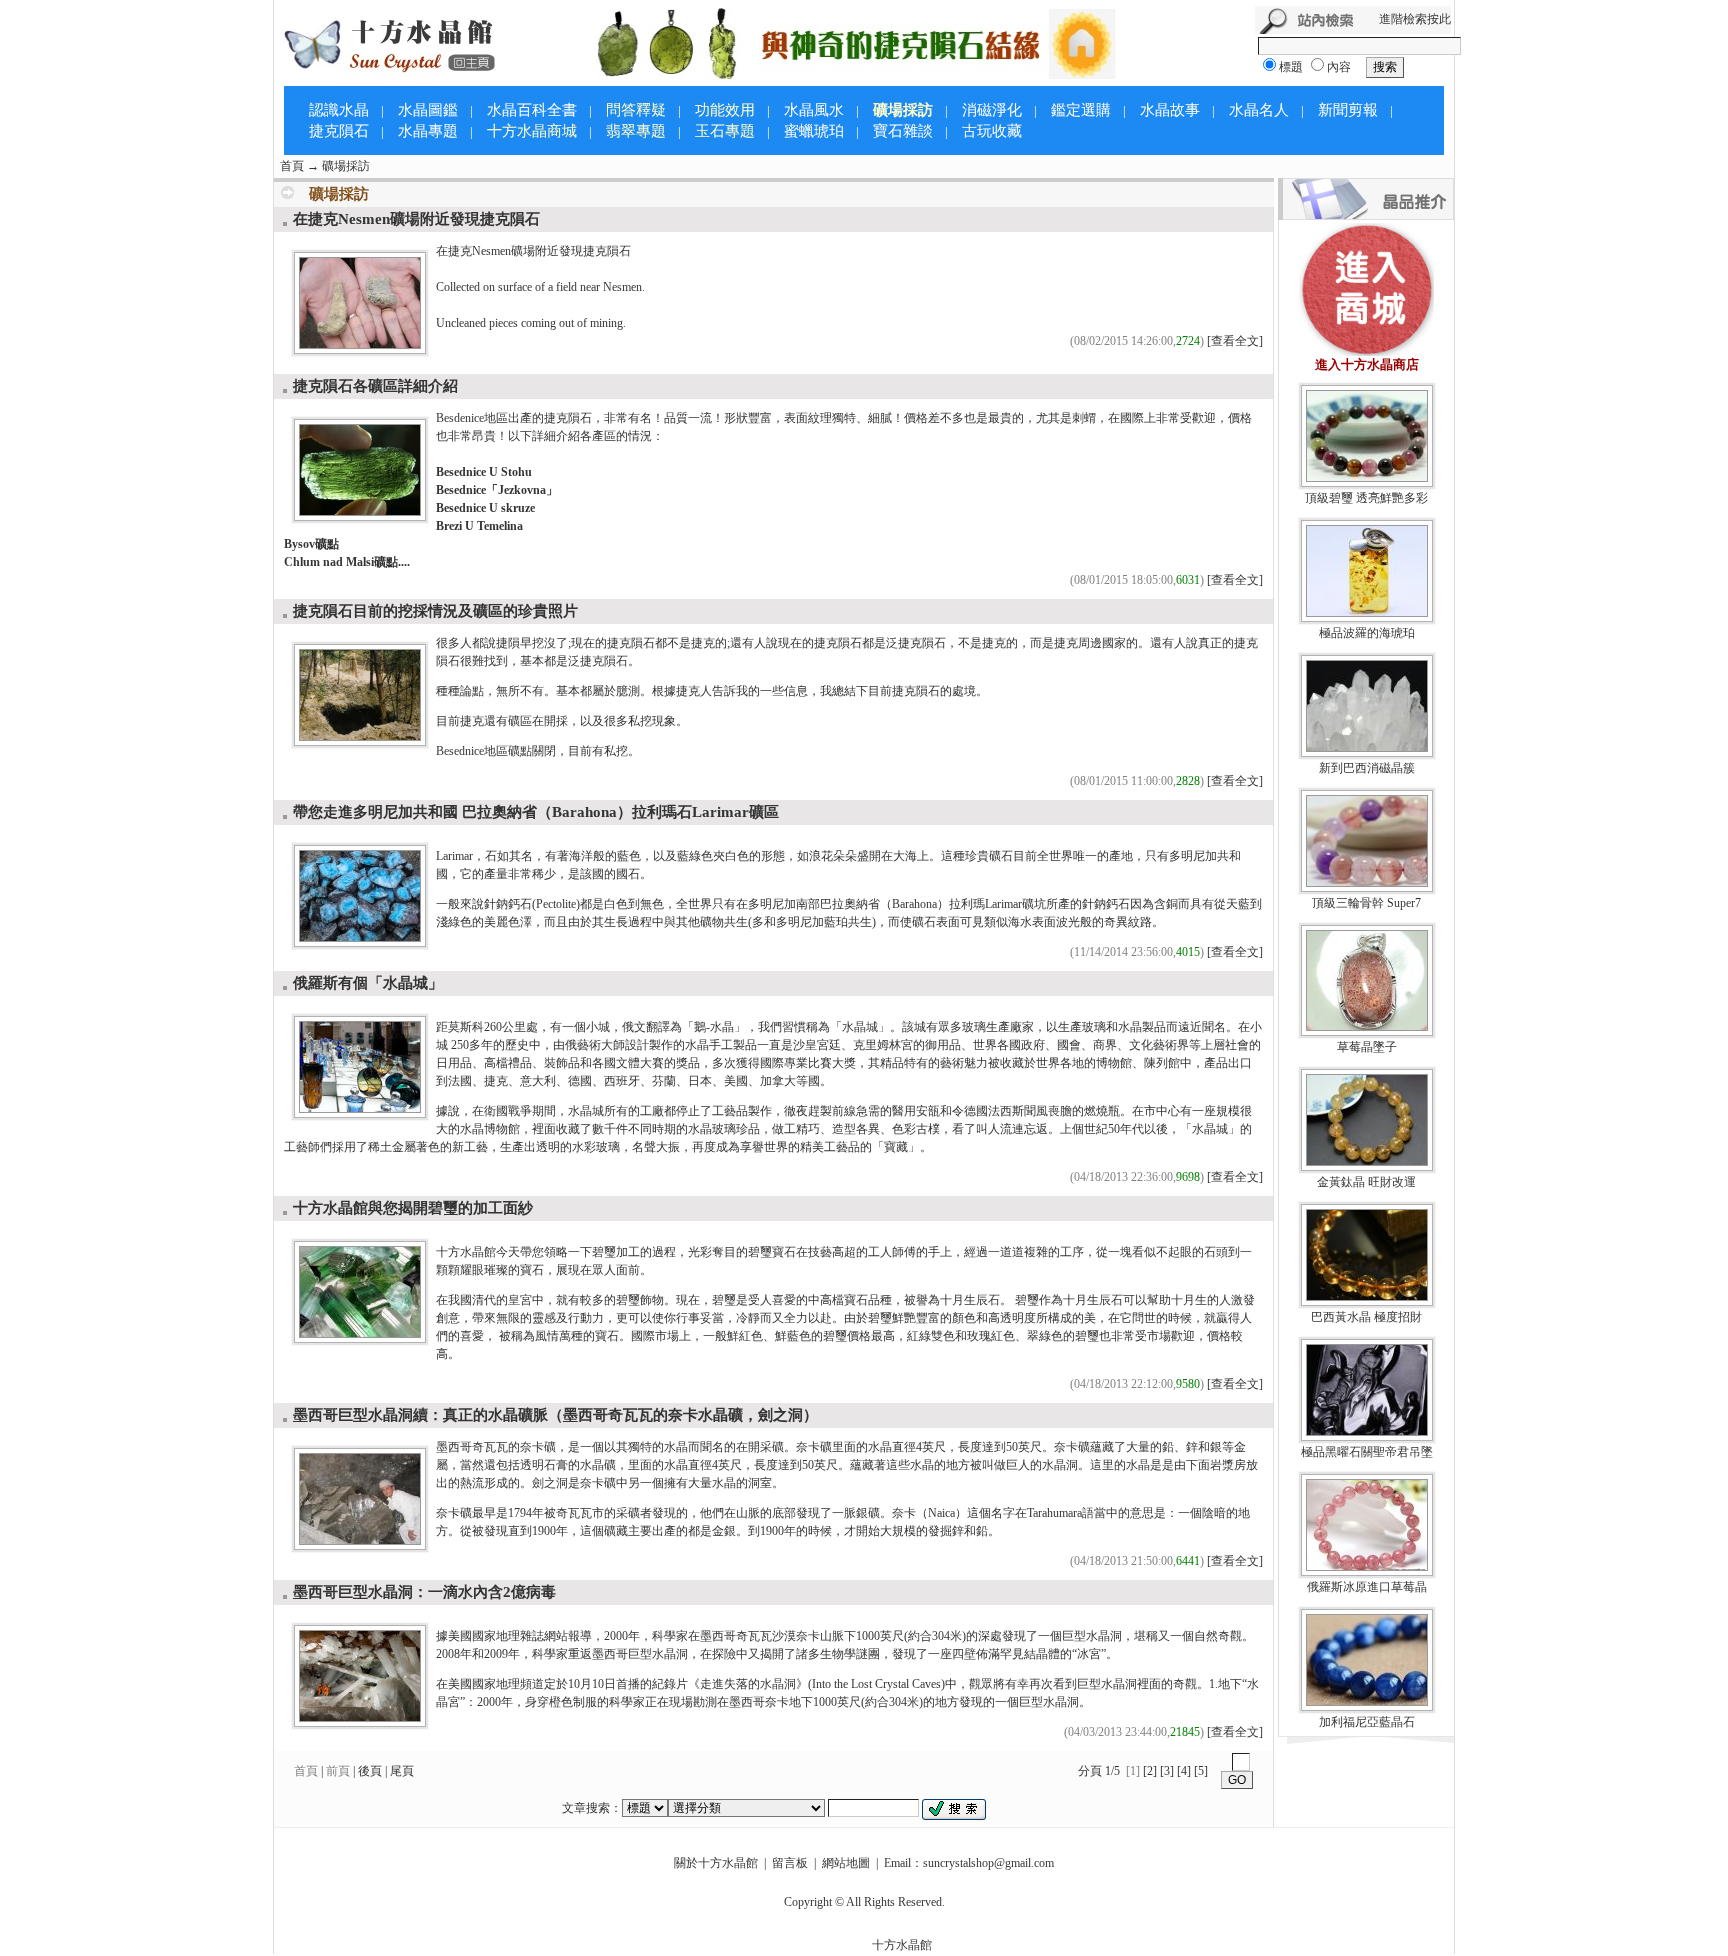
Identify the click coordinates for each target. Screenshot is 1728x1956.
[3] (1167, 1771)
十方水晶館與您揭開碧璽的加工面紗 (413, 1208)
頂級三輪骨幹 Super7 (1366, 903)
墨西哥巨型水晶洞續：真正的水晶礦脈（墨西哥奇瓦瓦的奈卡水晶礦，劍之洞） (555, 1415)
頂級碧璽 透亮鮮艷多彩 (1366, 498)
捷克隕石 (339, 131)
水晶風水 (814, 110)
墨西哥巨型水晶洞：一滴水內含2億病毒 (424, 1592)
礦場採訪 (346, 166)
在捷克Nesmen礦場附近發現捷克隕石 (416, 219)
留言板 (790, 1863)
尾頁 (402, 1771)
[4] (1184, 1771)
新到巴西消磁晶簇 (1367, 768)
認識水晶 (339, 110)
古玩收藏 (992, 131)
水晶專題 (428, 131)
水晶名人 (1259, 110)
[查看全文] (1235, 341)
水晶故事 (1170, 110)
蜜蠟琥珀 (814, 131)
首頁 (292, 166)
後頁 (370, 1771)
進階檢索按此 (1415, 19)
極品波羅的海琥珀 (1367, 633)
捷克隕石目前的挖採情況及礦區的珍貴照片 (435, 611)
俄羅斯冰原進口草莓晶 (1367, 1587)
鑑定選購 (1081, 110)
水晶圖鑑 (428, 110)
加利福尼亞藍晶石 (1367, 1722)
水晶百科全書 (532, 110)
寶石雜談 (903, 131)
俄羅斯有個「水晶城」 (368, 983)
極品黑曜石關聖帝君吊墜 (1367, 1452)
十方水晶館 (902, 1945)
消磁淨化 (992, 110)
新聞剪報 (1348, 110)
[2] (1150, 1771)
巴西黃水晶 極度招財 (1366, 1317)
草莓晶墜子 (1367, 1047)
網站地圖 (846, 1863)
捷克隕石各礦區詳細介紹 (375, 386)
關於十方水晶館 (716, 1863)
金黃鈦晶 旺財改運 (1366, 1182)
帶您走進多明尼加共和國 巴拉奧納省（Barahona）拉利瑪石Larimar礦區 (536, 812)
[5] (1201, 1771)
